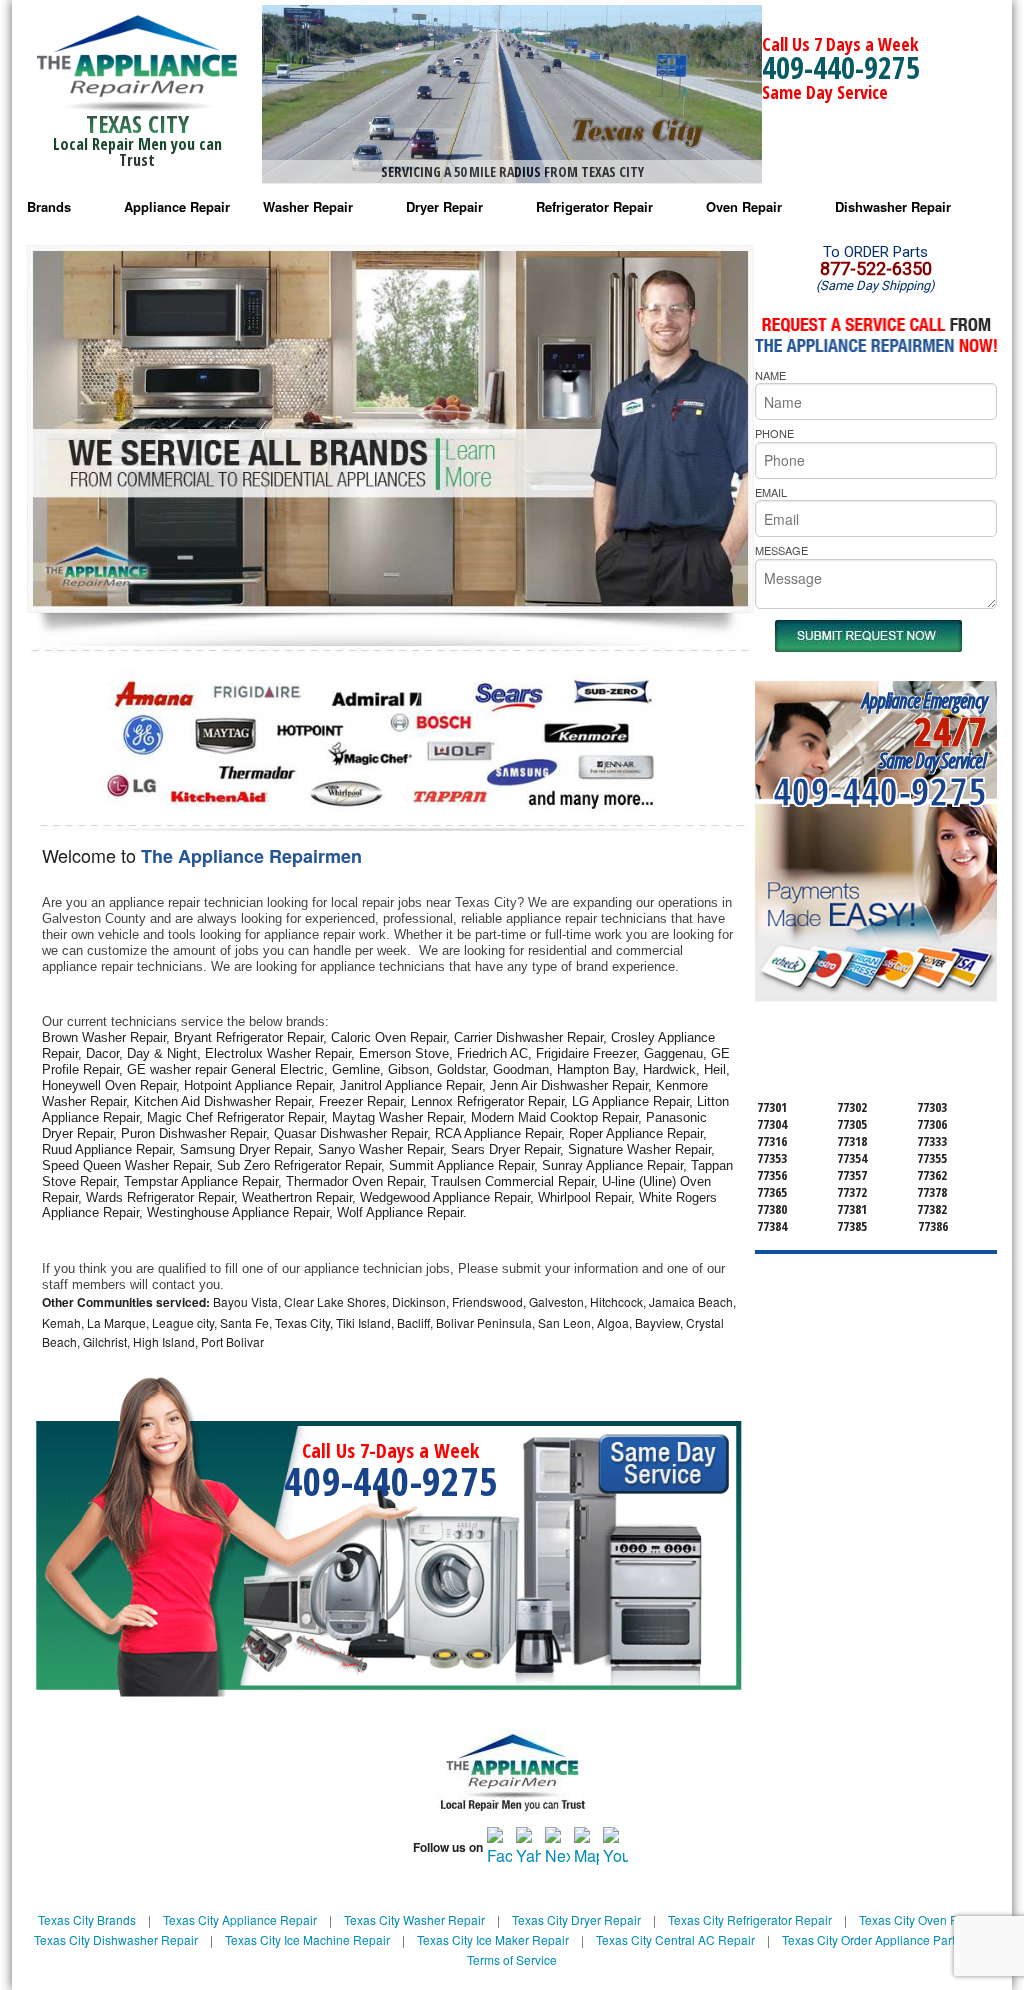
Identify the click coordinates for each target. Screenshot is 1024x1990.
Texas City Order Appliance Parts (871, 1939)
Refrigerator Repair (594, 206)
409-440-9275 (841, 67)
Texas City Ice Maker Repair (493, 1939)
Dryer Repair (444, 206)
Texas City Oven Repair (923, 1919)
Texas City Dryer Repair (576, 1919)
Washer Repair (308, 206)
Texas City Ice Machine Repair (307, 1939)
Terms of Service (512, 1959)
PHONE (774, 433)
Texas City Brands (87, 1919)
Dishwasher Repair (893, 206)
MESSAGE (781, 550)
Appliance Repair (177, 206)
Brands (49, 206)
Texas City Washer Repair (414, 1919)
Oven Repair (744, 206)
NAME (770, 375)
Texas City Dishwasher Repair (116, 1939)
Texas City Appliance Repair (240, 1919)
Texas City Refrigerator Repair (750, 1919)
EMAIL (771, 492)
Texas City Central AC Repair (675, 1939)
